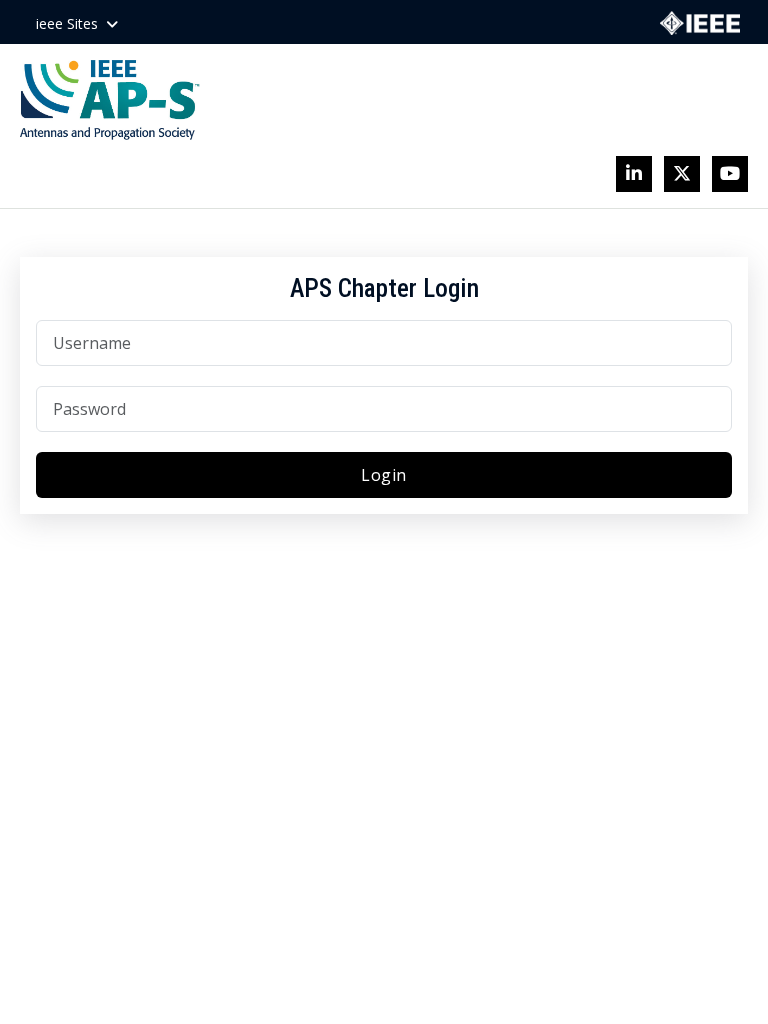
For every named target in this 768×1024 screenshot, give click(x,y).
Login (384, 475)
